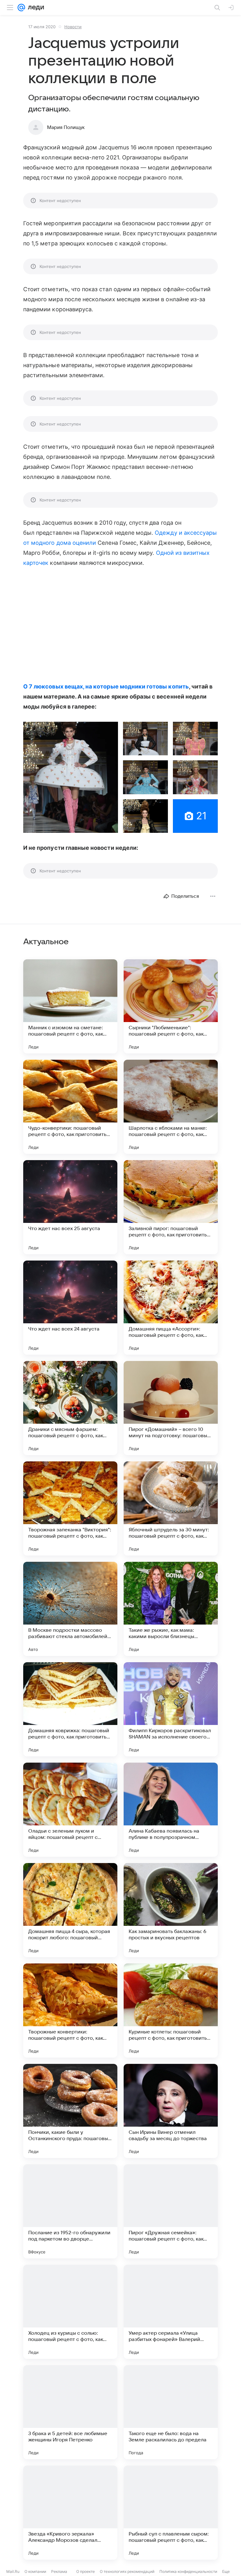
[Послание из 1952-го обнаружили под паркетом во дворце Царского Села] (70, 2211)
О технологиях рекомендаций (127, 2571)
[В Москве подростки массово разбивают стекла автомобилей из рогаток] (70, 1609)
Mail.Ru (13, 2571)
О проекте (86, 2571)
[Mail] (21, 8)
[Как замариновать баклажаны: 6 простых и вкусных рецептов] (171, 1910)
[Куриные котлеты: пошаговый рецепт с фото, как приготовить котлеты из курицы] (171, 2011)
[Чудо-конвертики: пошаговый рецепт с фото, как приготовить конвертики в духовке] (70, 1107)
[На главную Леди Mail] (35, 8)
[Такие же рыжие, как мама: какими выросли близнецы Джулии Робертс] (171, 1609)
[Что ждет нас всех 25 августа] (70, 1207)
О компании (35, 2571)
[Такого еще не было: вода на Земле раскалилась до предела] (171, 2412)
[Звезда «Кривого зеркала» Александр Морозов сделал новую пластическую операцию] (70, 2513)
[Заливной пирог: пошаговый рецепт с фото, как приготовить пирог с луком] (171, 1207)
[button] (71, 777)
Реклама (59, 2571)
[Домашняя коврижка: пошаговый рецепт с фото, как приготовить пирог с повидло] (70, 1709)
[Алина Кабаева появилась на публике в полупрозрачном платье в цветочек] (171, 1810)
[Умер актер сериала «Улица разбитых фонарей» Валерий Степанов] (171, 2312)
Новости (73, 27)
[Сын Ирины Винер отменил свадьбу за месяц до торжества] (171, 2111)
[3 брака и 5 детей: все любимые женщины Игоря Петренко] (70, 2412)
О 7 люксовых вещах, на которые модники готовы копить (106, 686)
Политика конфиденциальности (188, 2571)
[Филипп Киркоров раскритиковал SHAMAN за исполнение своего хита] (171, 1709)
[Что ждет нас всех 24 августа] (70, 1308)
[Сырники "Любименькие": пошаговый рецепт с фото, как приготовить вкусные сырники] (171, 1006)
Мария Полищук (66, 127)
